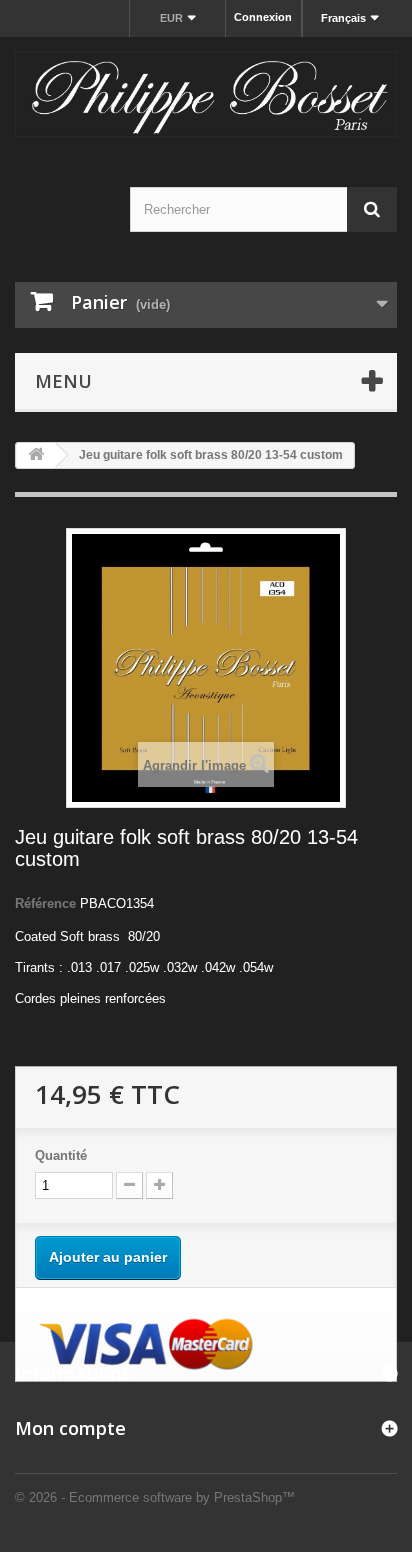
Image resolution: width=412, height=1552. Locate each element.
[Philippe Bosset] (206, 94)
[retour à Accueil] (36, 455)
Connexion (263, 17)
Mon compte (70, 1428)
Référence (45, 903)
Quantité (61, 1155)
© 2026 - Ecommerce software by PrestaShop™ (155, 1497)
